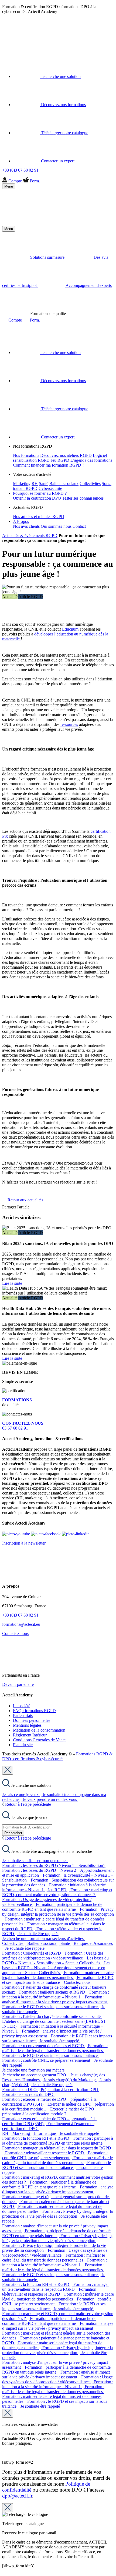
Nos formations (26, 455)
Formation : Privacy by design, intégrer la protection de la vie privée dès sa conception (58, 1912)
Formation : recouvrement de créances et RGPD (44, 2046)
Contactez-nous (15, 1633)
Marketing (22, 484)
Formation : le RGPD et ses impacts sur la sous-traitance (58, 1980)
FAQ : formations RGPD (34, 1711)
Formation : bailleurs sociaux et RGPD (53, 1992)
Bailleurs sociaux (64, 484)
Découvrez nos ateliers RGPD (66, 455)
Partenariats (23, 1715)
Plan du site (23, 1745)
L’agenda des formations (91, 460)
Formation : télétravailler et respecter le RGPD (45, 2153)
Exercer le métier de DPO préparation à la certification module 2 (48, 2111)
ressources (69, 724)
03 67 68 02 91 (23, 1426)
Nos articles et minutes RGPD (39, 517)
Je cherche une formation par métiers (34, 2070)
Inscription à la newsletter (24, 1543)
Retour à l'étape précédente (28, 1804)
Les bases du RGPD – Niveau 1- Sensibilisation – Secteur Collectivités (55, 1960)
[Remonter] (4, 2571)
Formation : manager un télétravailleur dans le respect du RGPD (55, 2287)
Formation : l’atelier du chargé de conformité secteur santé (52, 2016)
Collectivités (90, 484)
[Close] (8, 1770)
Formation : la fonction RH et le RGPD (36, 2138)
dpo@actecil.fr (17, 2496)
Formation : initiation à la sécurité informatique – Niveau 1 (56, 1995)
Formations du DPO (20, 2090)
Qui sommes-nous (56, 526)
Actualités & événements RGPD (30, 535)
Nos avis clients (26, 526)
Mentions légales (27, 1725)
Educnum (70, 629)
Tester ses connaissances (83, 498)
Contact (79, 526)
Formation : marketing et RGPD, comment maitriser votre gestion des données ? (57, 1892)
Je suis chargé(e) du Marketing (70, 2080)
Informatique (45, 2133)
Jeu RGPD (60, 460)
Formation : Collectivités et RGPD (32, 1953)
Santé (44, 484)
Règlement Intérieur (30, 1735)
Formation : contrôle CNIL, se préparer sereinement (47, 2060)
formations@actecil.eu (21, 1624)
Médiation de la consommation (39, 1730)
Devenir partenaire (18, 1684)
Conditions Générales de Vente (39, 1740)
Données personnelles (32, 1720)
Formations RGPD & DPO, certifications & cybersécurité (57, 1756)
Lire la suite (12, 1283)
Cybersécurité (50, 488)
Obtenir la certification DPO (37, 498)
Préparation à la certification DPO (70, 2090)
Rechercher (13, 1833)
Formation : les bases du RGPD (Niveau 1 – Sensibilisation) (54, 1865)
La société (22, 1706)
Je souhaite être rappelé (38, 1934)
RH (35, 484)
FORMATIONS (17, 1400)
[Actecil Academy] (16, 44)
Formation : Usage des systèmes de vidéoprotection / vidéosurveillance (53, 1956)
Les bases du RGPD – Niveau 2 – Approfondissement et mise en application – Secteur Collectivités (56, 1968)
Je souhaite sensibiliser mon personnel (35, 1861)
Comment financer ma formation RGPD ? (49, 465)
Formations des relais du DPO (28, 2094)
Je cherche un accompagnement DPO (35, 2075)
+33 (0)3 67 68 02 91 (20, 1615)
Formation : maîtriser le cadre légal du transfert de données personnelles (58, 1975)
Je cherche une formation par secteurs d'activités (43, 1938)
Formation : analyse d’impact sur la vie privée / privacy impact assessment (55, 1999)
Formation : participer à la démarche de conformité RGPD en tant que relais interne (52, 1907)
